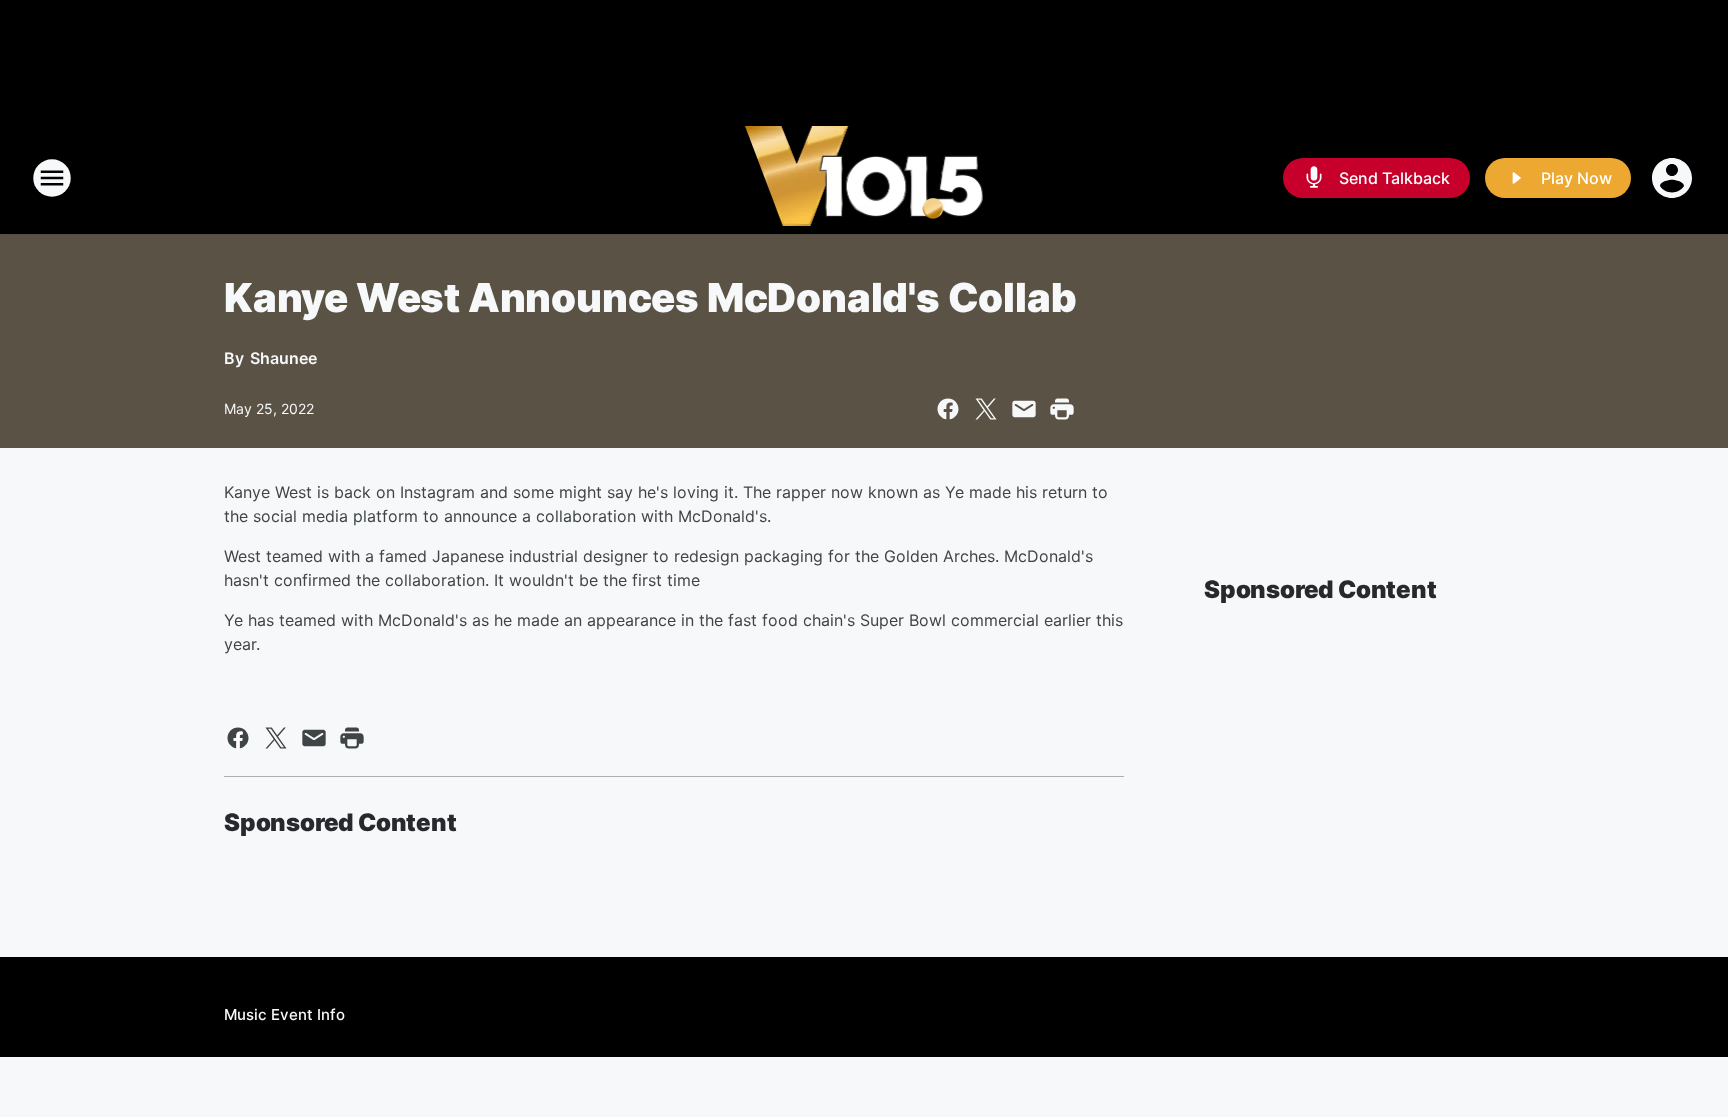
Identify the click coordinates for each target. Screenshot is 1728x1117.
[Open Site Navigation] (52, 178)
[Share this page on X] (986, 409)
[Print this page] (1062, 409)
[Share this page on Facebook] (948, 409)
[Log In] (1674, 178)
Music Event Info (284, 1014)
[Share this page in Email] (1024, 409)
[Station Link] (864, 178)
